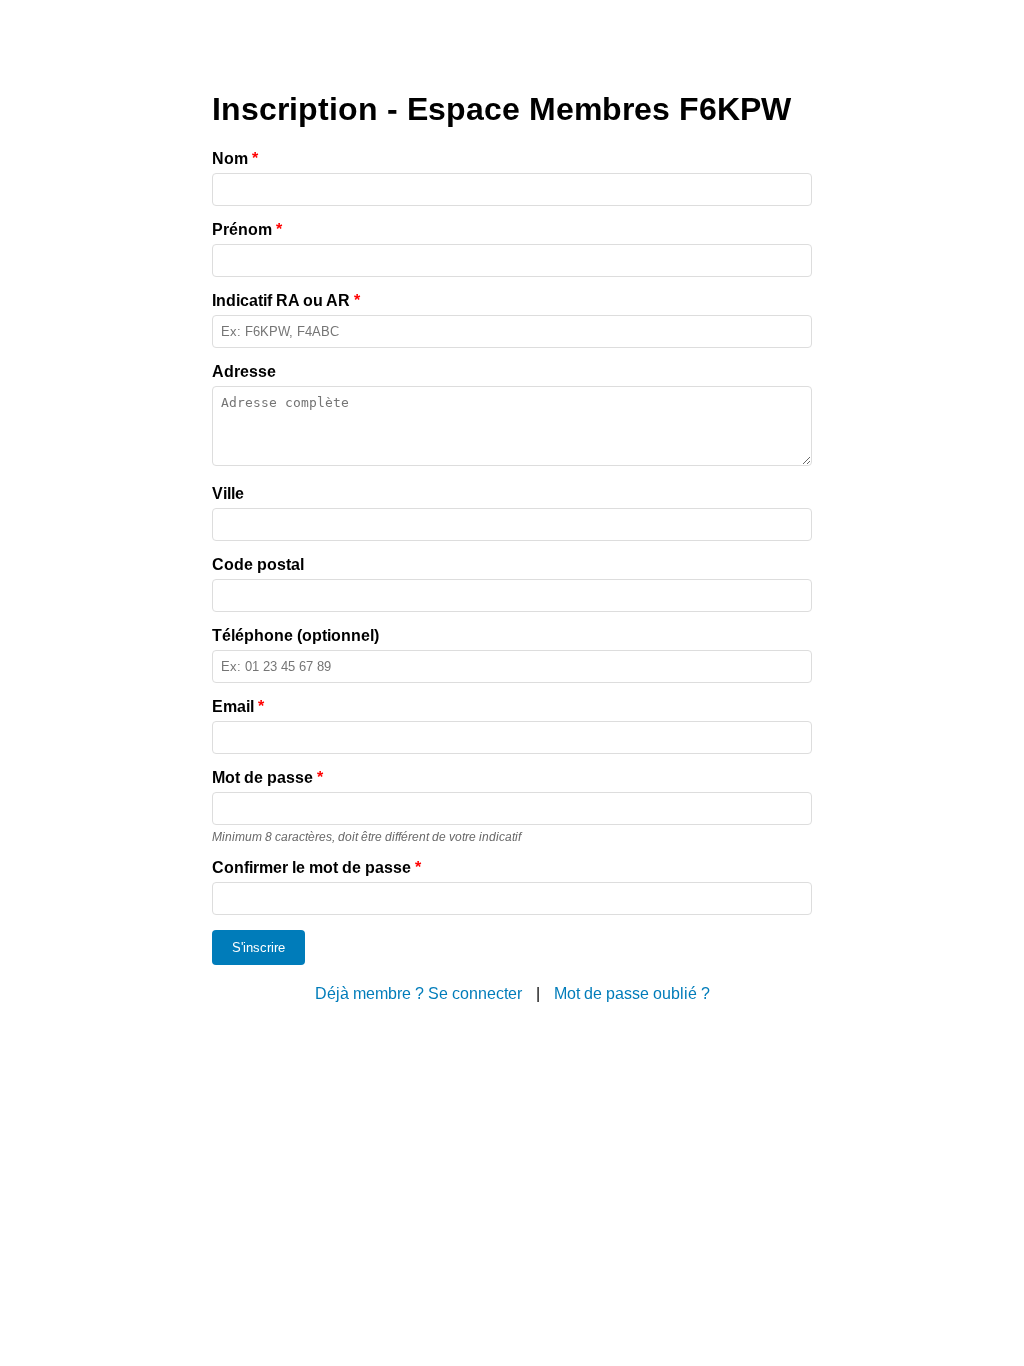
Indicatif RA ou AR (286, 300)
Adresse (244, 371)
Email (238, 706)
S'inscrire (258, 947)
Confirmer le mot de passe (316, 867)
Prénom (247, 229)
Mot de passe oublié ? (632, 993)
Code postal (258, 564)
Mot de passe (267, 777)
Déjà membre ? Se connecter (418, 993)
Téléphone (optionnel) (295, 635)
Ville (228, 493)
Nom (235, 158)
